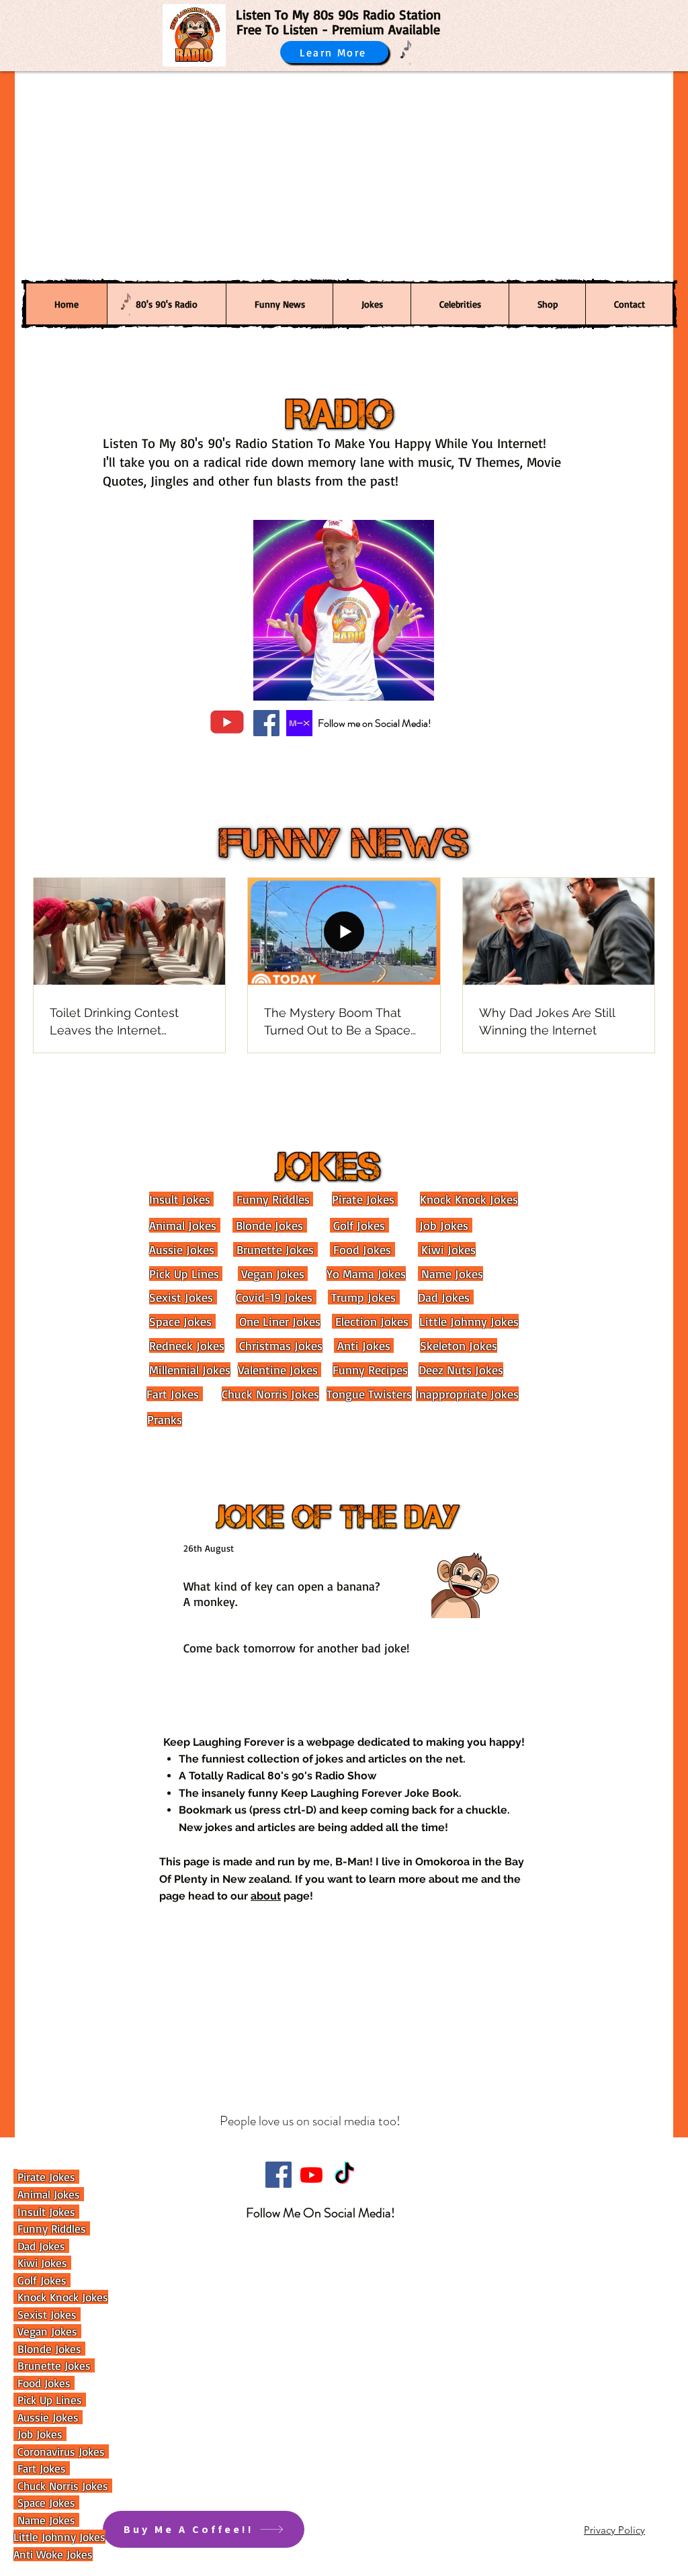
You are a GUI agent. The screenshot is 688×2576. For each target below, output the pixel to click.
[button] (547, 304)
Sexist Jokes (181, 1297)
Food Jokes (360, 1249)
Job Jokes (442, 1225)
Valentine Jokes (278, 1370)
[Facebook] (266, 723)
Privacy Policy (614, 2530)
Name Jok (39, 2520)
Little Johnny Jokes (469, 1321)
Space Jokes (180, 1321)
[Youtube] (311, 2175)
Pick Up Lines (184, 1274)
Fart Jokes (173, 1394)
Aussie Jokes (182, 1249)
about (266, 1896)
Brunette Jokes (273, 1249)
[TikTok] (344, 2175)
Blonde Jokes (268, 1225)
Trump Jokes (362, 1297)
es (72, 2520)
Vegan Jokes (271, 1274)
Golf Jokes (357, 1225)
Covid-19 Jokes (274, 1297)
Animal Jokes (183, 1225)
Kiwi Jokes (447, 1249)
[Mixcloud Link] (299, 723)
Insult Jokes (180, 1199)
